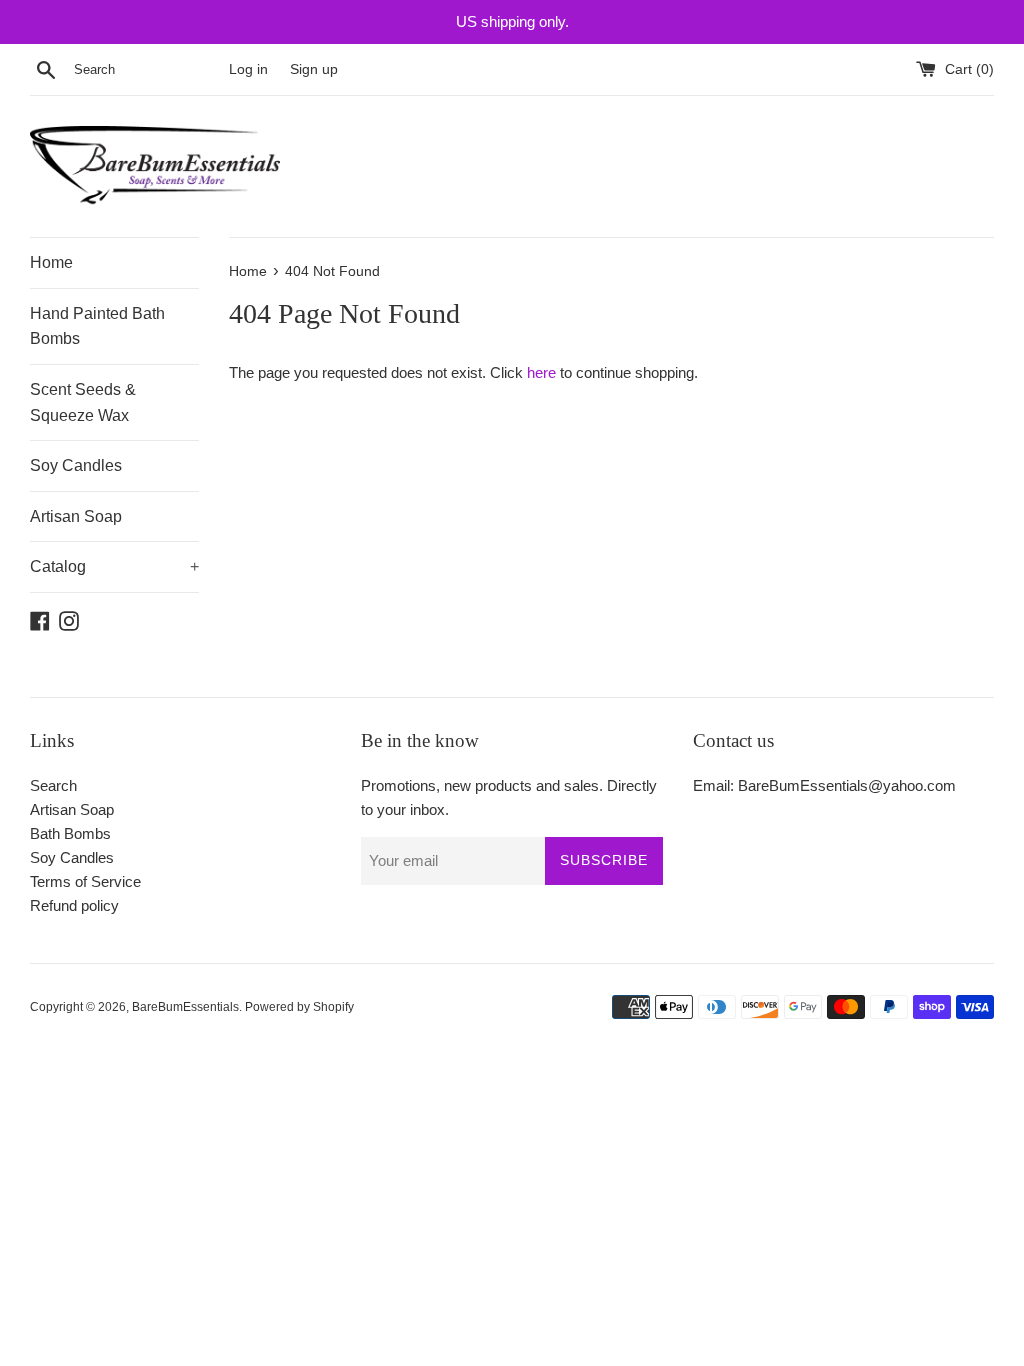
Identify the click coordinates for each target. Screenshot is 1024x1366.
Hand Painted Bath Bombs (97, 326)
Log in (248, 69)
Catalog (114, 566)
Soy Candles (76, 465)
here (541, 372)
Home (51, 262)
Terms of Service (85, 881)
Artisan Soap (76, 516)
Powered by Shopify (299, 1007)
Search (53, 785)
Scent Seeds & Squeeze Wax (83, 402)
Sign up (314, 69)
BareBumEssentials (185, 1007)
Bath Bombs (70, 833)
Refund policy (74, 905)
